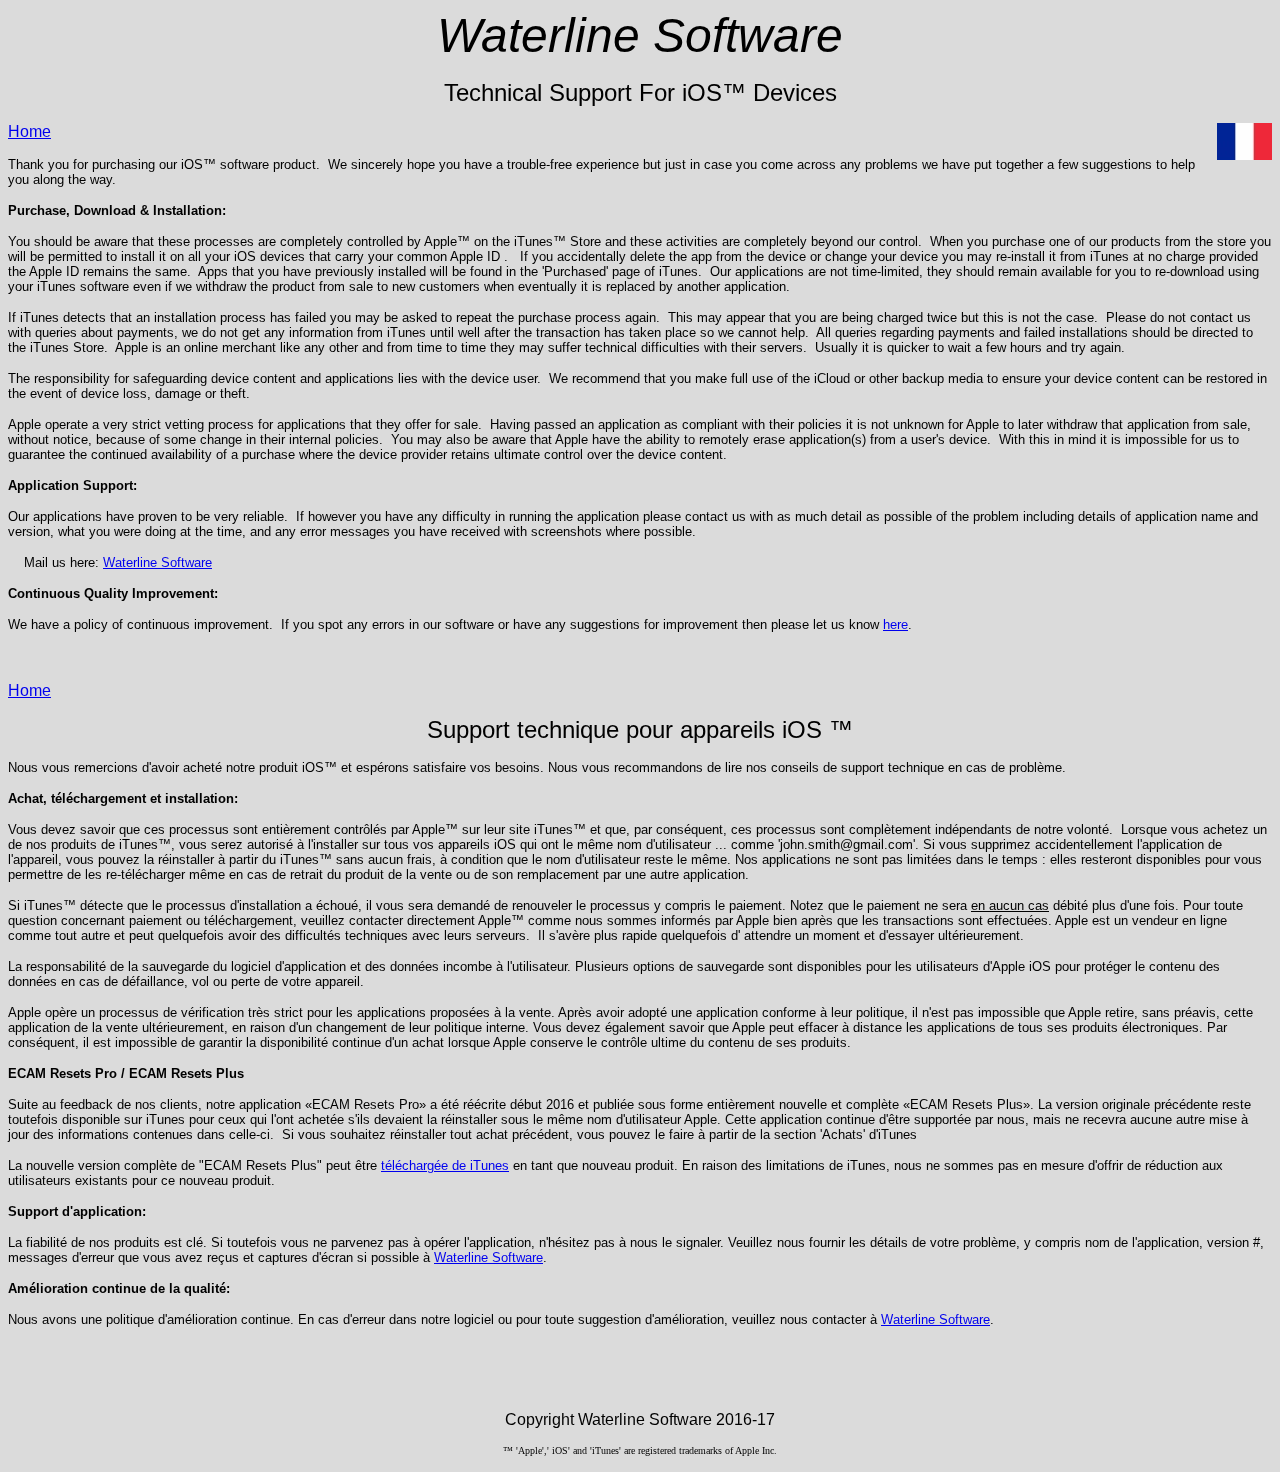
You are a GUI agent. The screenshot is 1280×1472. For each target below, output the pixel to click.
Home (29, 131)
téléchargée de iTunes (445, 1165)
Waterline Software (157, 562)
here (895, 624)
